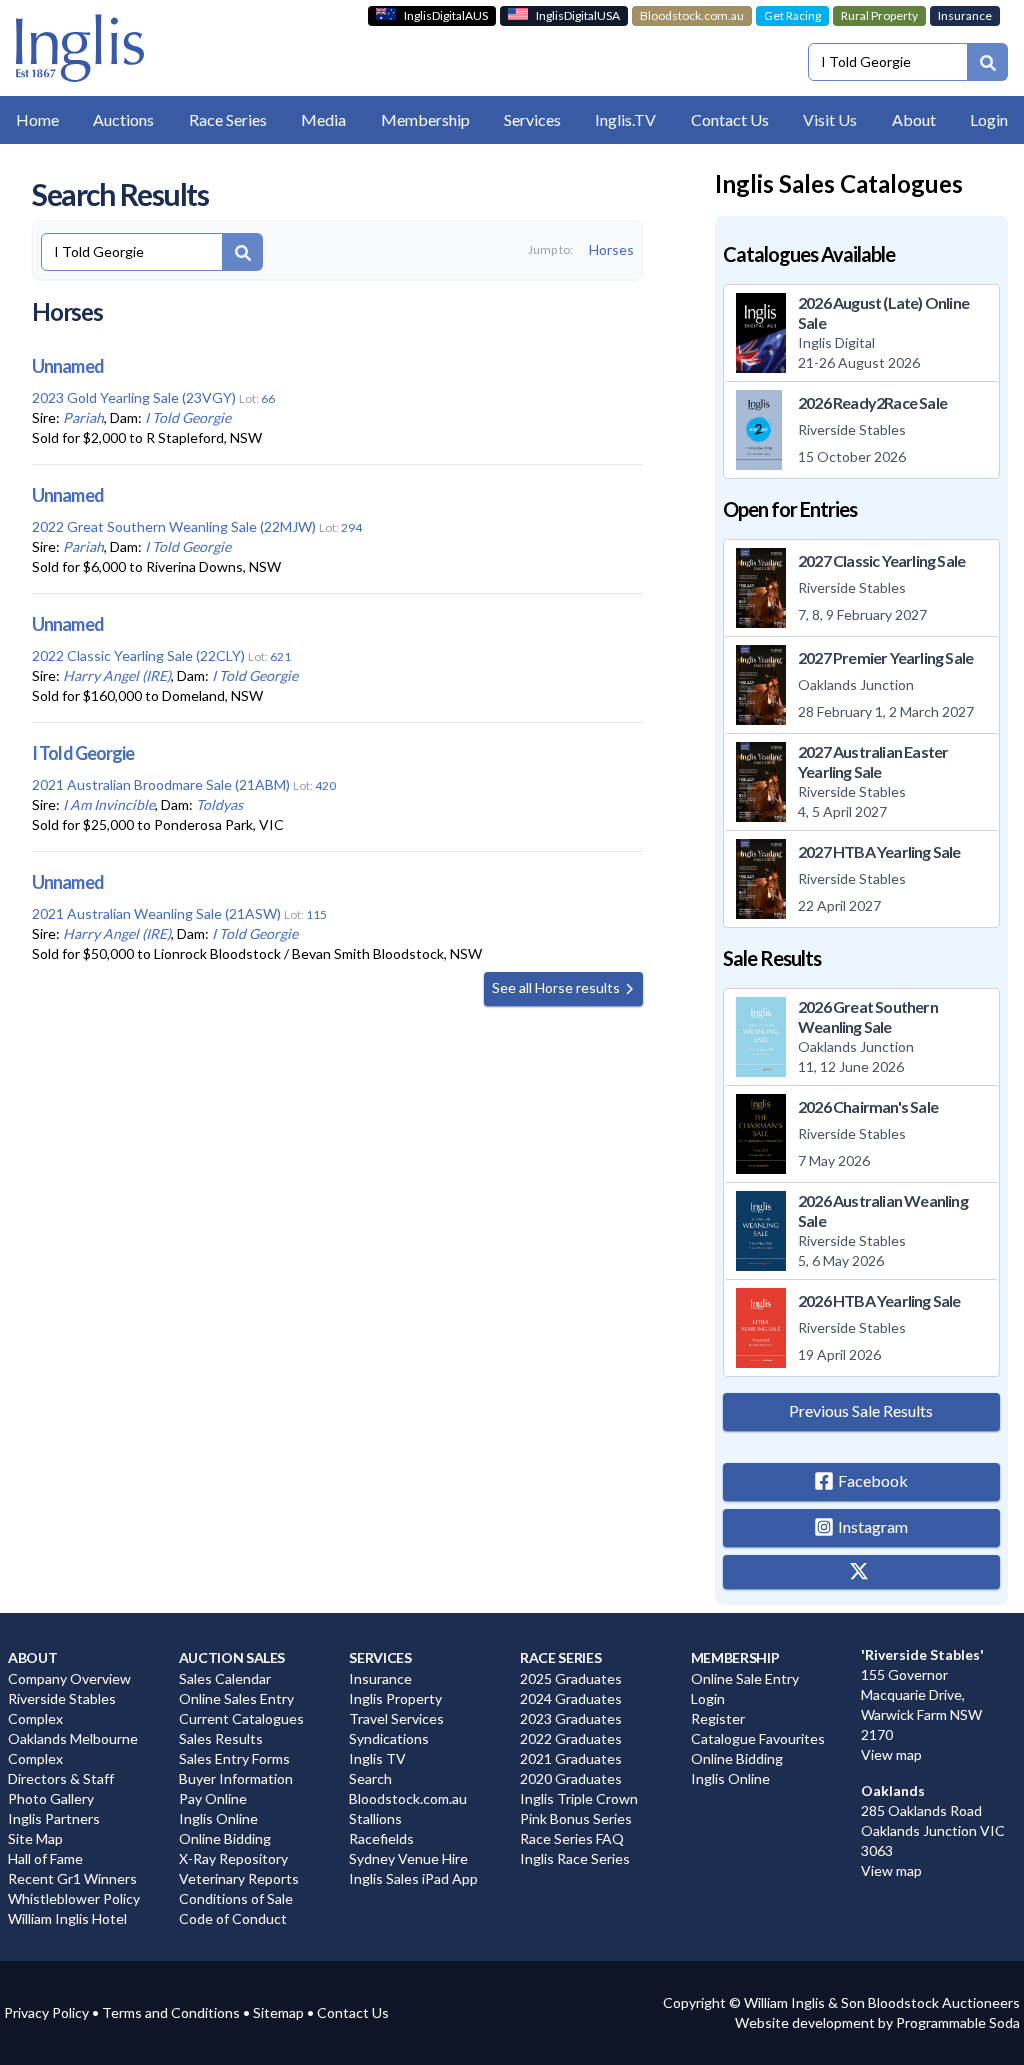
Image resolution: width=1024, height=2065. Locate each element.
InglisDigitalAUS (446, 15)
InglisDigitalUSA (578, 15)
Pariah (83, 417)
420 (325, 785)
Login (989, 119)
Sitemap (278, 2012)
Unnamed (68, 366)
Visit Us (830, 119)
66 (268, 398)
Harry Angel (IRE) (117, 675)
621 (280, 656)
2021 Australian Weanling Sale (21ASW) (156, 913)
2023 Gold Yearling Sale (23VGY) (134, 397)
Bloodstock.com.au (692, 15)
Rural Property (879, 15)
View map (891, 1754)
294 (351, 527)
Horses (611, 249)
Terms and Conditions (171, 2012)
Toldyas (219, 804)
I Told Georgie (188, 417)
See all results (557, 987)
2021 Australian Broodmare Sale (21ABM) (161, 784)
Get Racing (792, 15)
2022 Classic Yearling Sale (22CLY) (138, 655)
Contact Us (353, 2012)
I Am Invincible (109, 804)
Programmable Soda (958, 2022)
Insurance (965, 15)
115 (316, 914)
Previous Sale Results (861, 1410)
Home (37, 119)
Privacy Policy (46, 2012)
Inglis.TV (625, 119)
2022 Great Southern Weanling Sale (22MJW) (174, 526)
